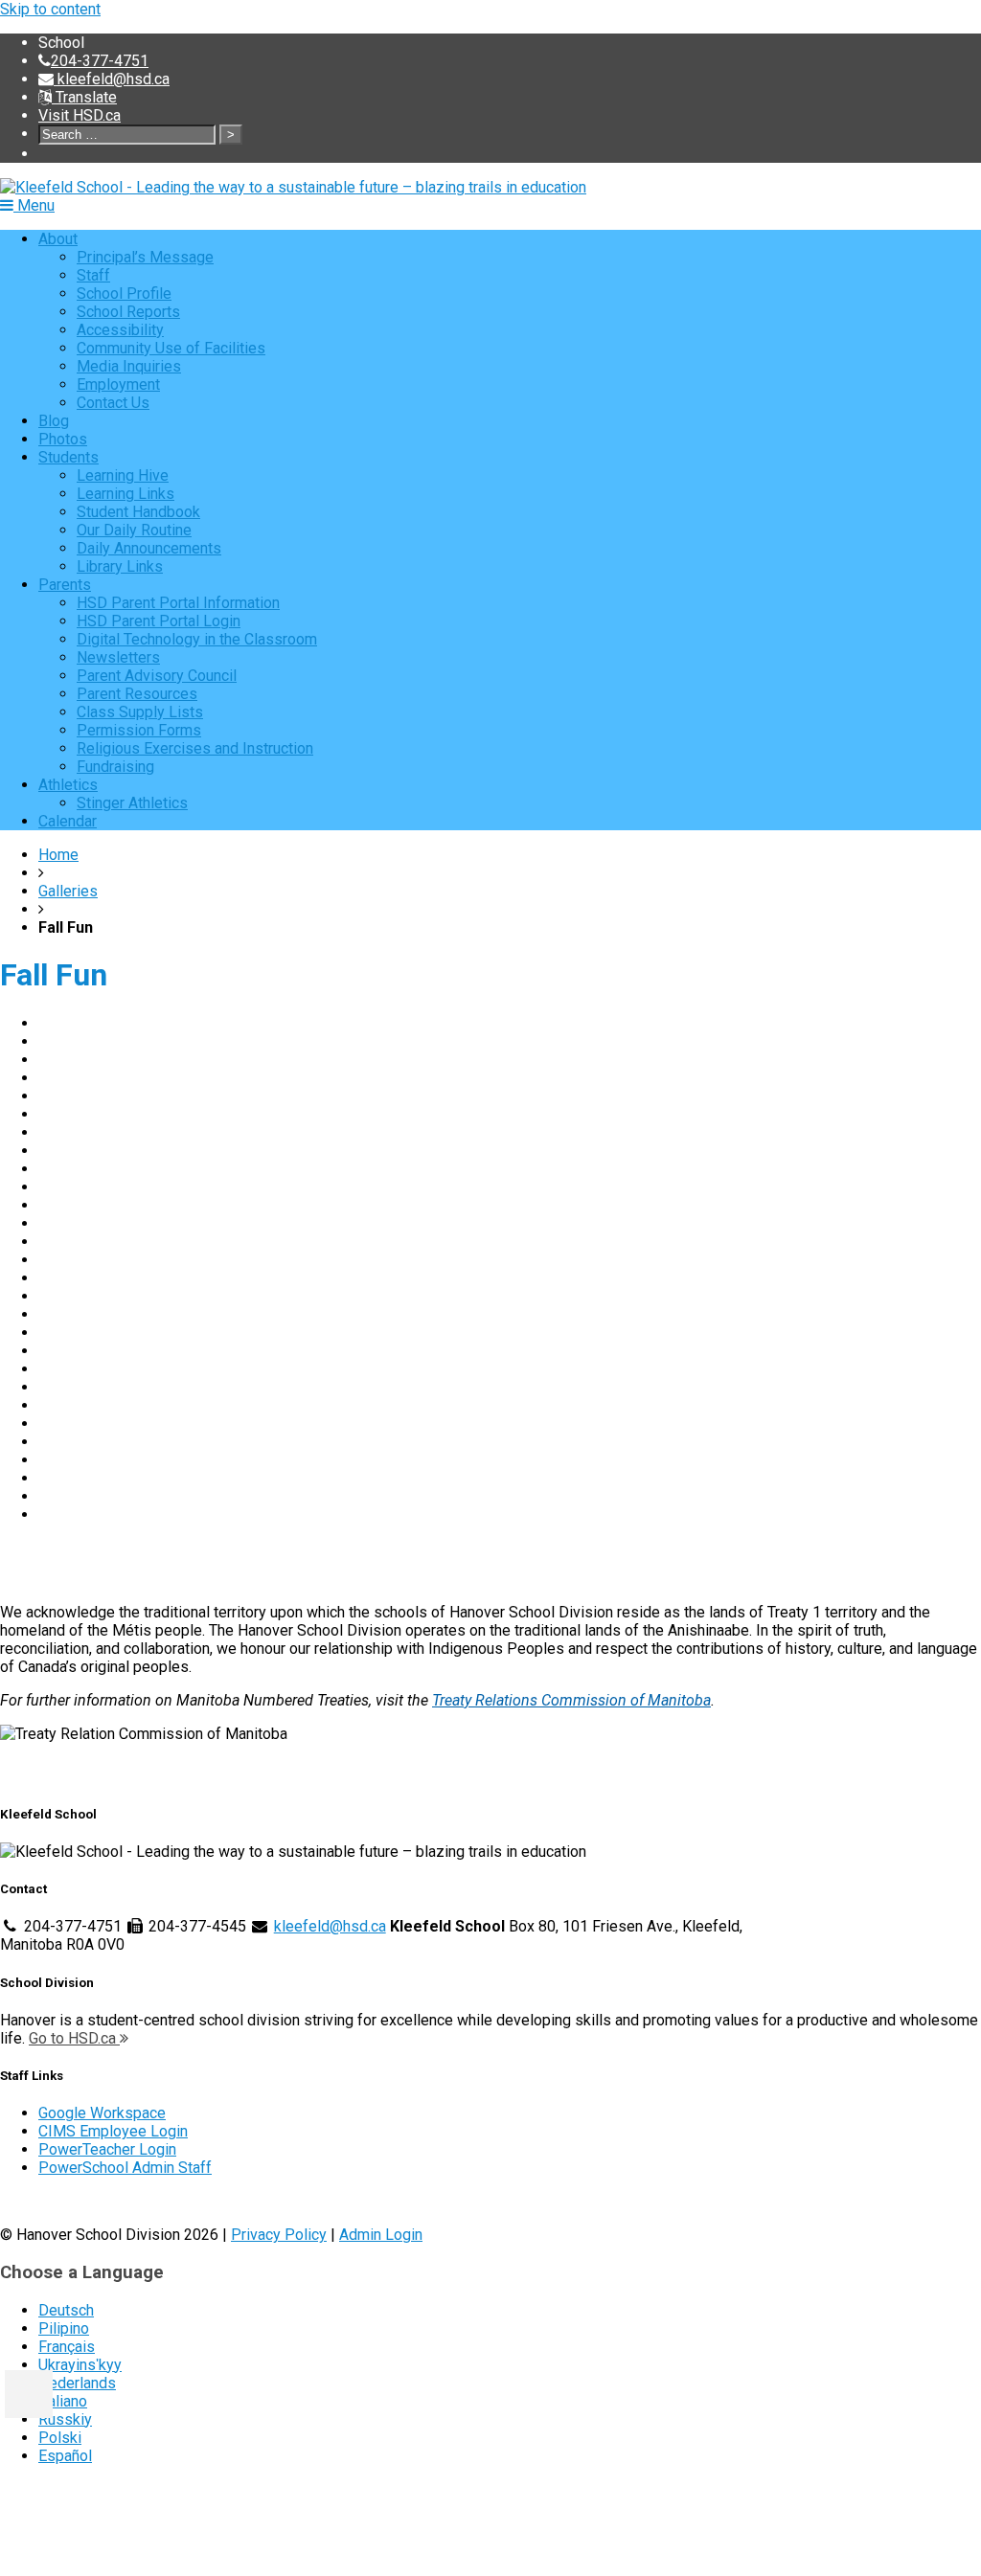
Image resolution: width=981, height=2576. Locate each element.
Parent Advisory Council (157, 676)
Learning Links (125, 494)
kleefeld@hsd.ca (112, 79)
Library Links (120, 566)
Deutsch (66, 2310)
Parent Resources (137, 694)
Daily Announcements (149, 548)
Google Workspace (102, 2113)
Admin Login (381, 2235)
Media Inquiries (129, 366)
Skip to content (50, 9)
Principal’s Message (145, 257)
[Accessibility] (29, 2394)
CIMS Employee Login (113, 2131)
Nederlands (77, 2383)
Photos (63, 439)
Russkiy (65, 2419)
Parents (65, 585)
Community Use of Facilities (171, 348)
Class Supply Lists (140, 712)
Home (58, 855)
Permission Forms (139, 730)
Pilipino (64, 2328)
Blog (54, 421)
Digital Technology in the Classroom (197, 639)
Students (68, 457)
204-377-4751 (100, 61)
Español (65, 2456)
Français (67, 2347)
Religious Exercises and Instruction (195, 748)
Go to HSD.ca (74, 2038)
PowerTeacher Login (107, 2149)
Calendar (68, 821)
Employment (118, 384)
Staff (93, 275)
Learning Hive (123, 475)
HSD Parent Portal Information (178, 603)
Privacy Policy (279, 2235)
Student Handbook (138, 512)
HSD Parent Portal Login (159, 621)
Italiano (63, 2401)
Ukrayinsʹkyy (80, 2365)
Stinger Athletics (132, 803)
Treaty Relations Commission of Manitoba (571, 1700)
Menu (34, 205)
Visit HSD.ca (80, 115)
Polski (60, 2438)
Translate (84, 97)
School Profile (124, 294)
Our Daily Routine (134, 530)
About (58, 239)
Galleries (68, 891)
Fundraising (115, 767)
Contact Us (113, 403)
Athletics (68, 785)
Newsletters (118, 657)
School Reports (128, 312)
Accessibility (120, 330)
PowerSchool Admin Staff (125, 2168)
